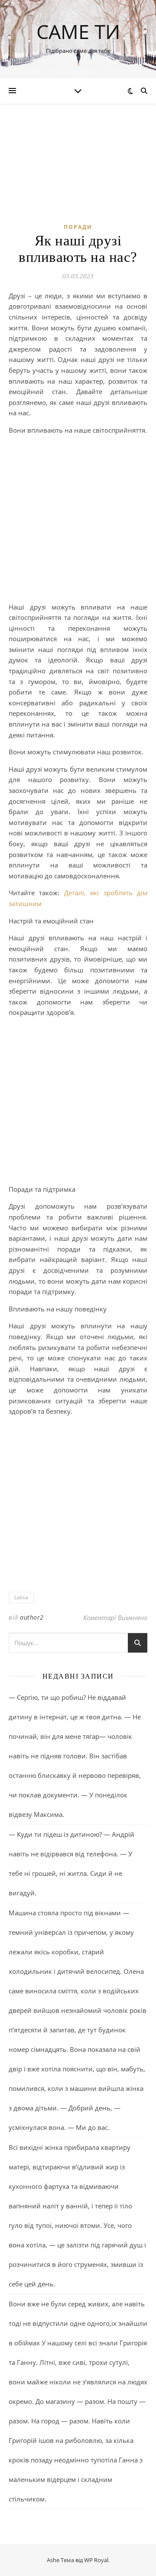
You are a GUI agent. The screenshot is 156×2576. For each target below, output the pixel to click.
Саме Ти (78, 31)
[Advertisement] (78, 520)
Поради (78, 227)
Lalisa (21, 1597)
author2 (32, 1617)
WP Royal (96, 2560)
